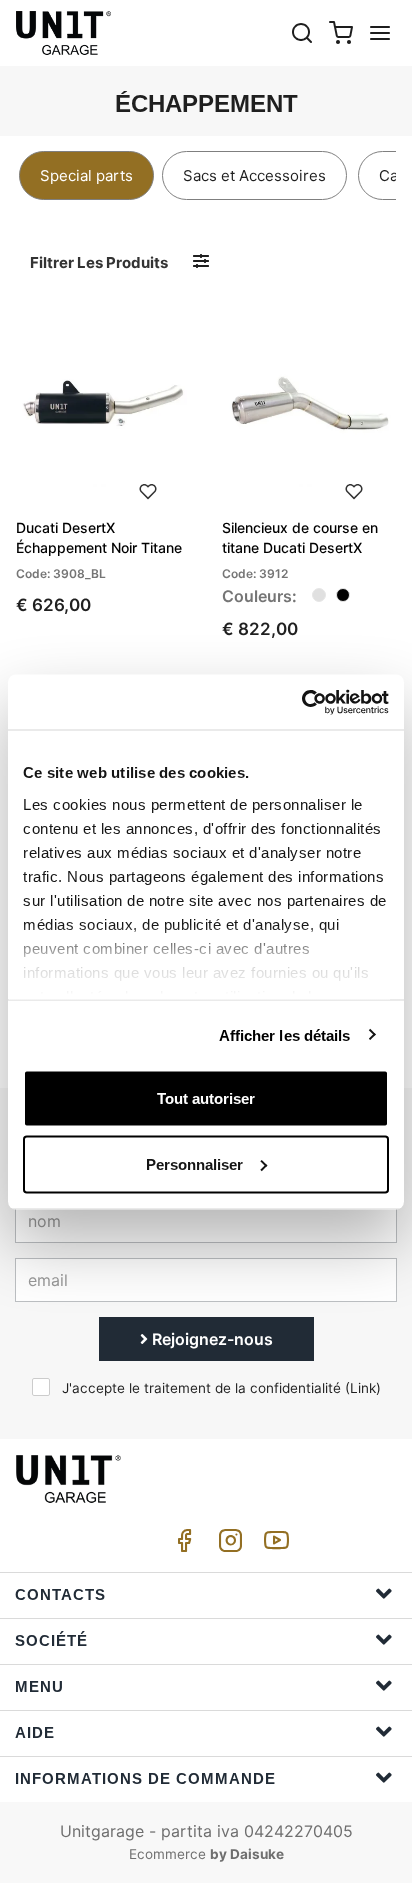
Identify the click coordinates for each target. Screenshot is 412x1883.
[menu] (380, 32)
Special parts (86, 175)
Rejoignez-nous (210, 1339)
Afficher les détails (285, 1034)
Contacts (60, 1594)
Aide (35, 1732)
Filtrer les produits (99, 262)
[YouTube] (273, 1545)
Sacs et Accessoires (254, 175)
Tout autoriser (206, 1098)
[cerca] (302, 32)
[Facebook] (181, 1545)
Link (363, 1388)
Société (51, 1640)
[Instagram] (227, 1545)
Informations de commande (145, 1778)
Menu (39, 1686)
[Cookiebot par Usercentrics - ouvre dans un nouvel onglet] (301, 702)
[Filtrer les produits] (201, 261)
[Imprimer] (148, 489)
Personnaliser (194, 1163)
